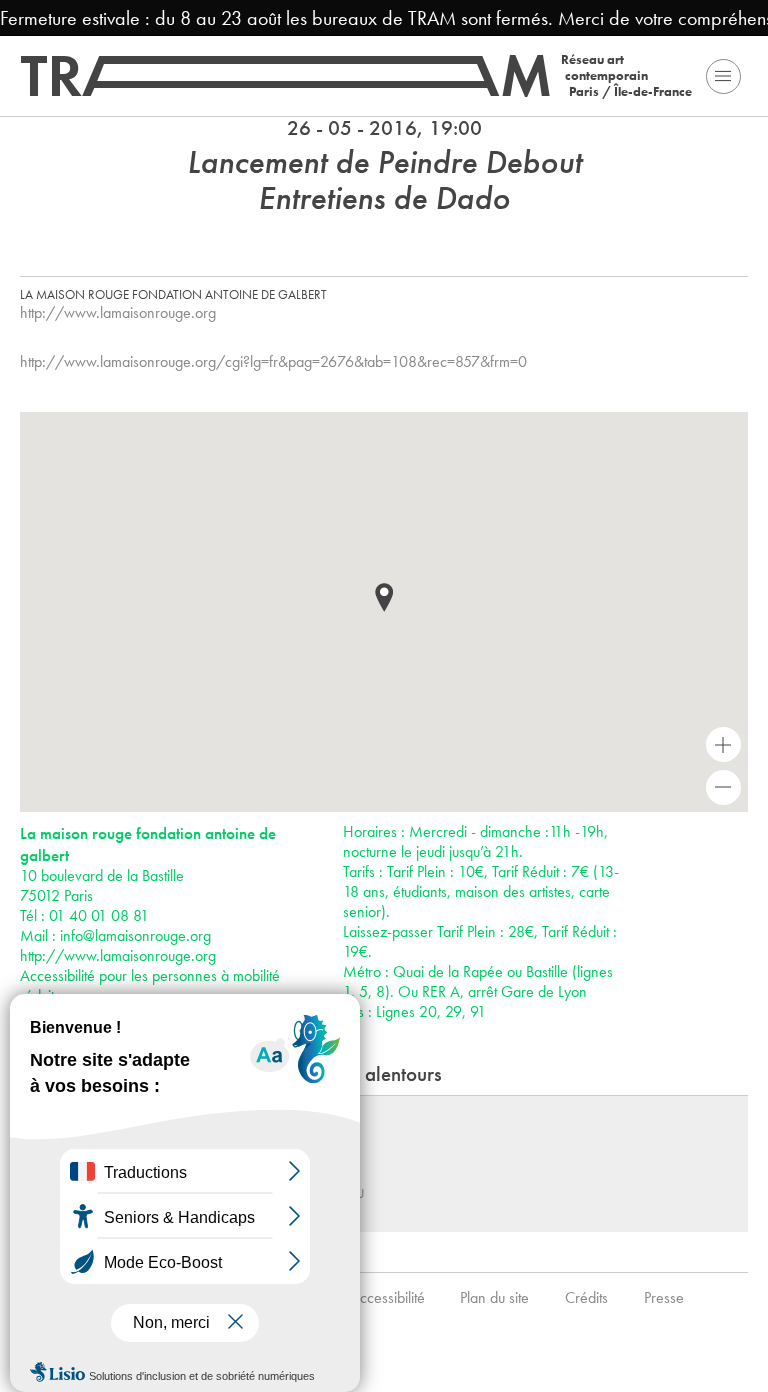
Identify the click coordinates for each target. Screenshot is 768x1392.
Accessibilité (387, 1297)
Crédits (586, 1297)
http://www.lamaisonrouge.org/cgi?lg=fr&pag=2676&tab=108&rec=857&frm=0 (273, 361)
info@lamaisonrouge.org (135, 935)
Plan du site (494, 1297)
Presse (664, 1297)
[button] (384, 597)
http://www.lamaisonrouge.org (118, 312)
